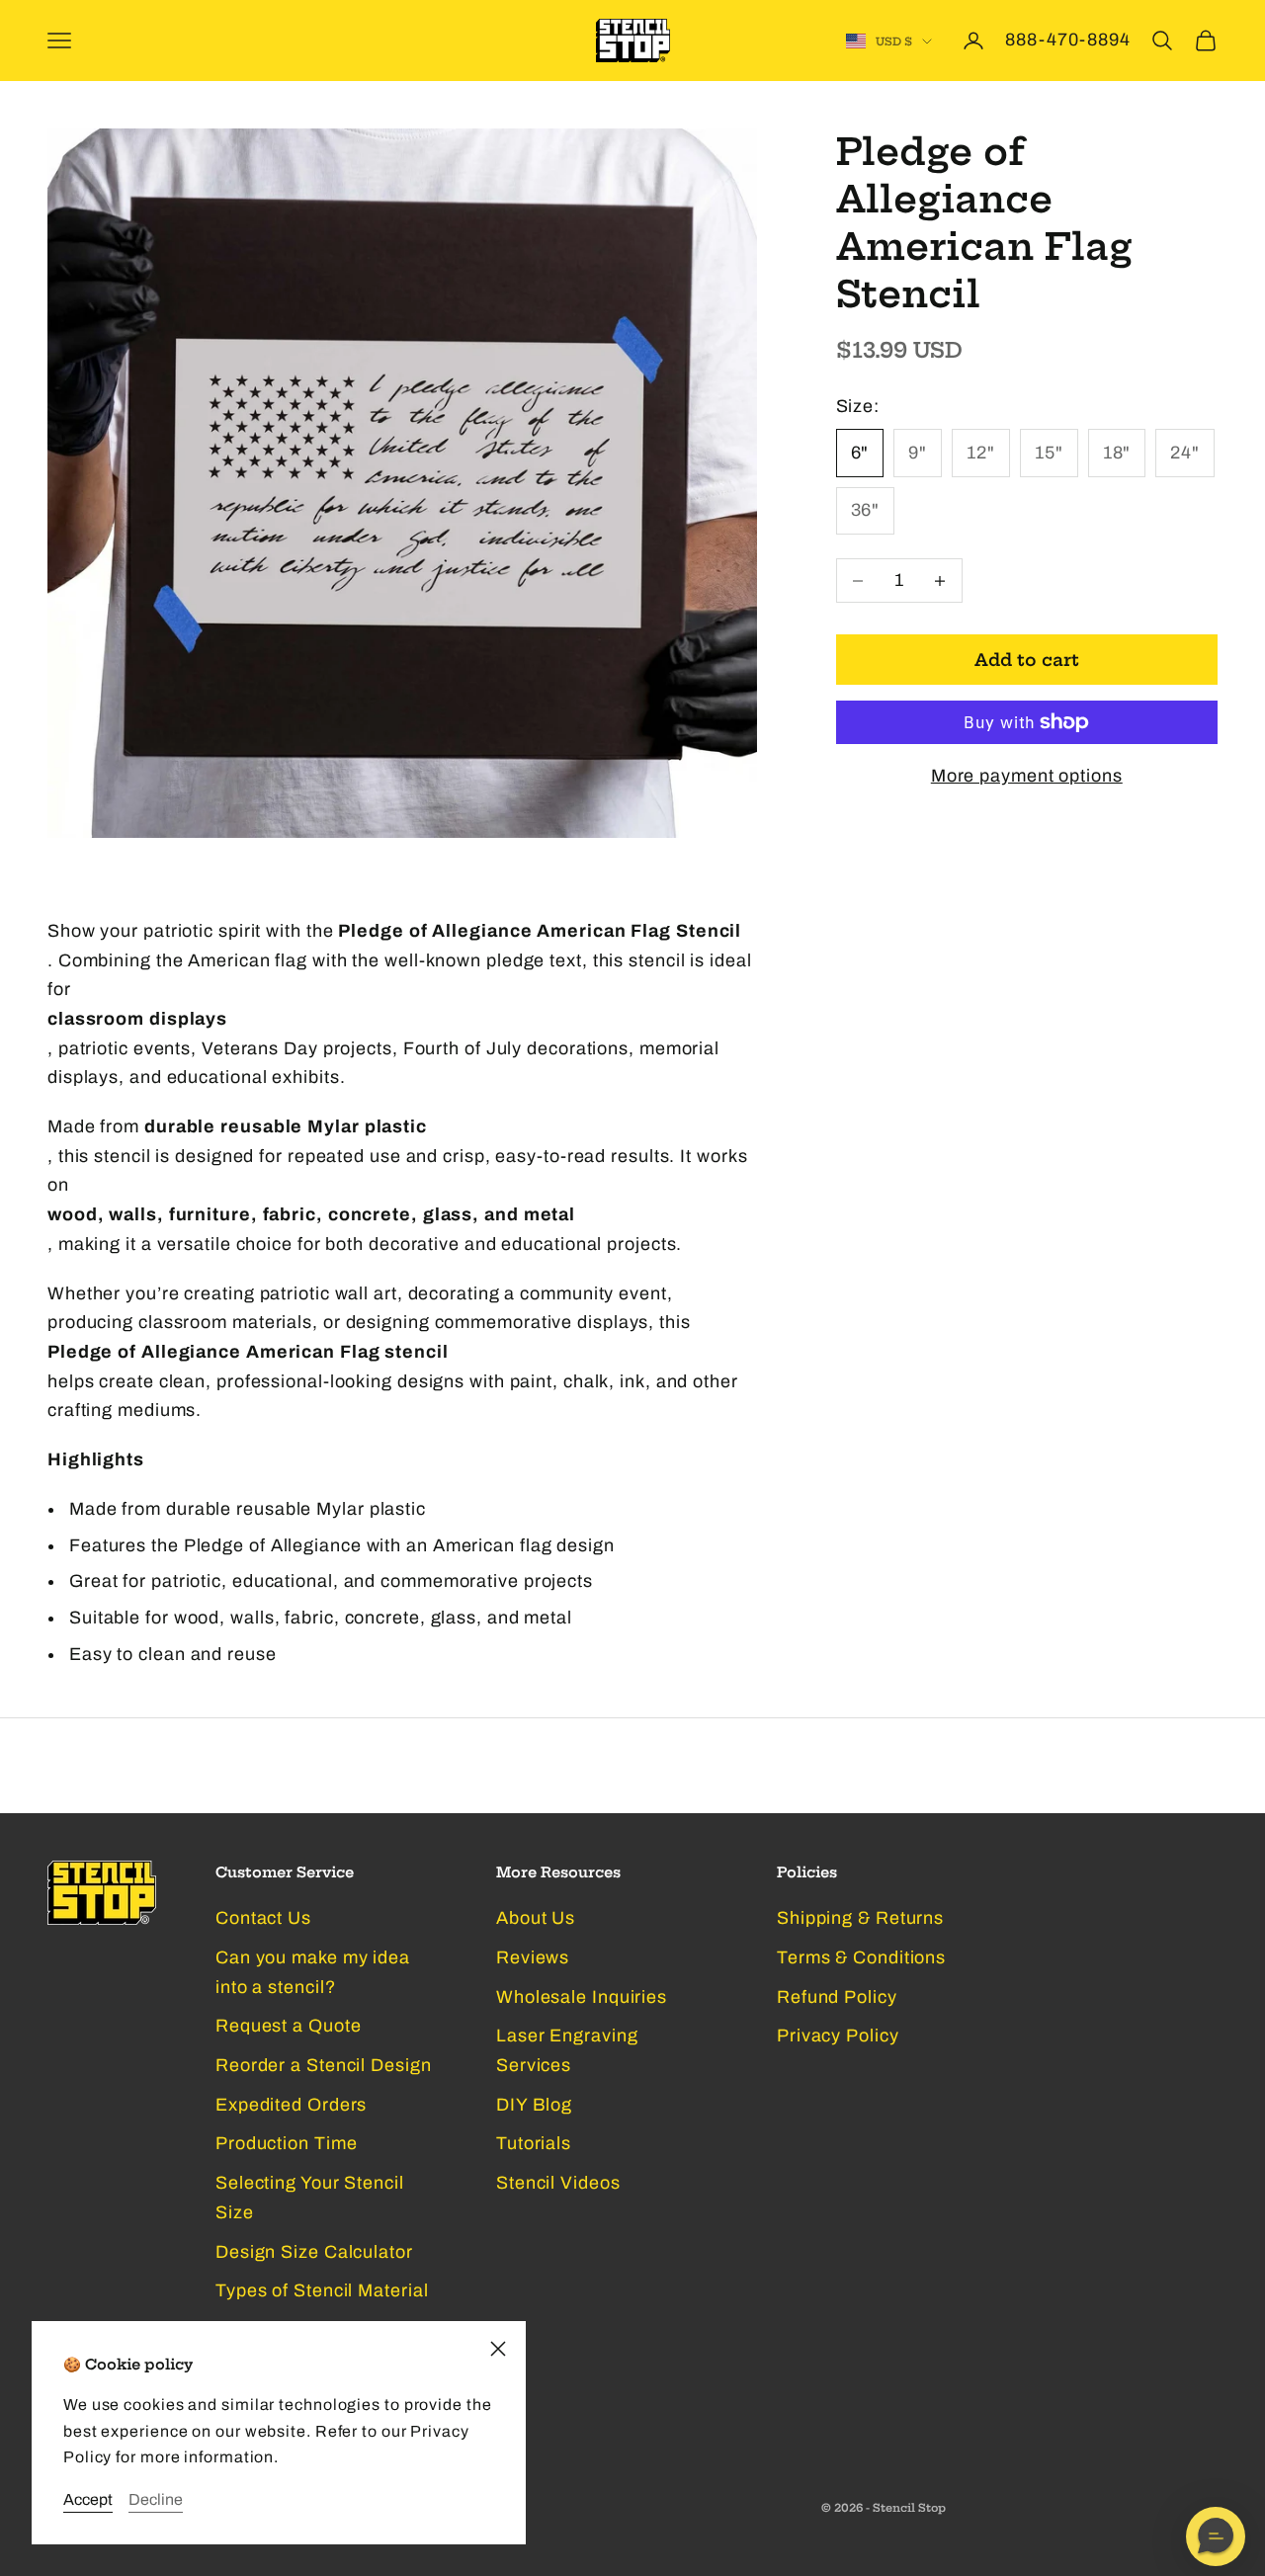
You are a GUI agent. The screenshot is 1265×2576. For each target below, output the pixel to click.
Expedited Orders (291, 2105)
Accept (88, 2499)
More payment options (1027, 776)
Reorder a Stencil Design (324, 2065)
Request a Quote (289, 2026)
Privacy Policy (838, 2036)
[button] (1216, 2536)
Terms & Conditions (861, 1957)
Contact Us (263, 1918)
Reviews (533, 1957)
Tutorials (534, 2143)
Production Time (287, 2143)
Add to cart (1027, 660)
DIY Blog (534, 2105)
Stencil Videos (558, 2183)
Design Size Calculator (314, 2252)
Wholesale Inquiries (582, 1997)
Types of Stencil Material (322, 2290)
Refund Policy (837, 1997)
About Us (536, 1918)
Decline (156, 2499)
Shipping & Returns (860, 1918)
